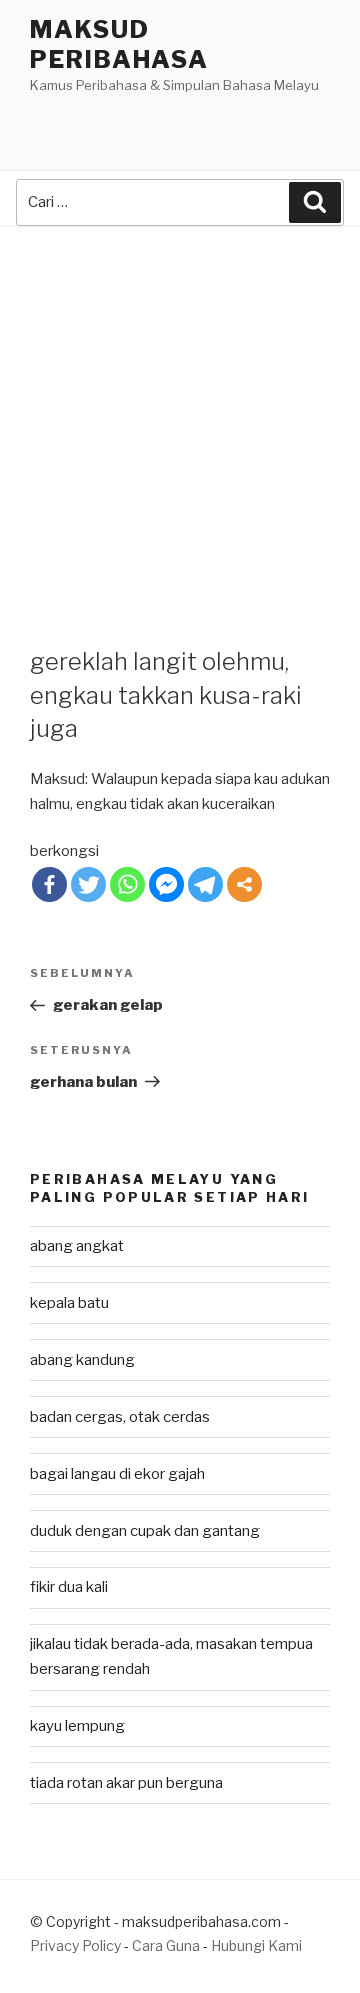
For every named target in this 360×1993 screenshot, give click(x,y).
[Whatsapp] (127, 884)
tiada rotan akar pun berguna (126, 1783)
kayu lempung (77, 1726)
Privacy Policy (75, 1945)
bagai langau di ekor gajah (117, 1474)
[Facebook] (49, 884)
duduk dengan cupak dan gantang (145, 1531)
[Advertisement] (180, 417)
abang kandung (82, 1360)
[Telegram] (205, 884)
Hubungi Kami (256, 1945)
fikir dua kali (69, 1587)
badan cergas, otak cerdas (120, 1417)
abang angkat (77, 1246)
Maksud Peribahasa (119, 44)
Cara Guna (167, 1945)
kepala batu (69, 1303)
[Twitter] (88, 884)
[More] (244, 884)
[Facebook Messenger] (166, 884)
